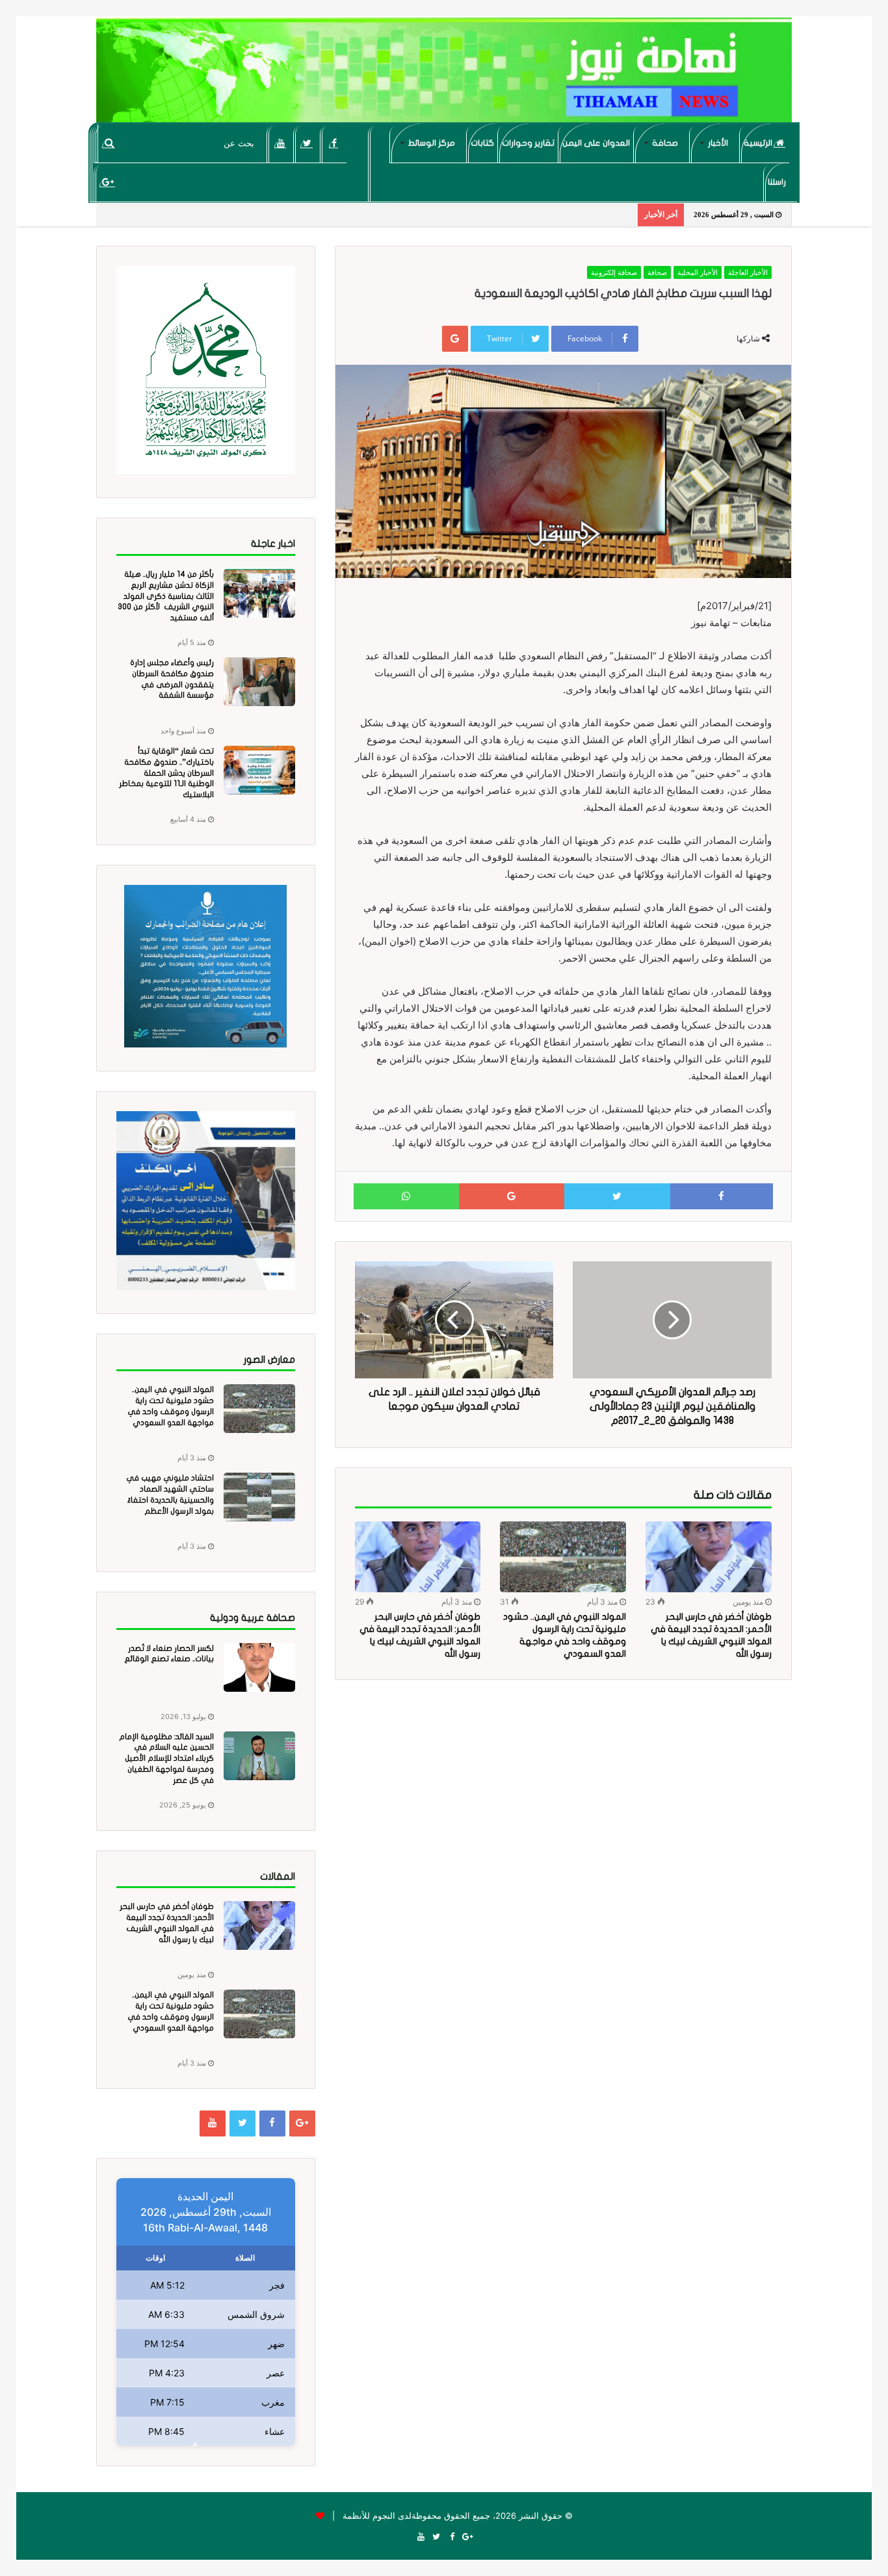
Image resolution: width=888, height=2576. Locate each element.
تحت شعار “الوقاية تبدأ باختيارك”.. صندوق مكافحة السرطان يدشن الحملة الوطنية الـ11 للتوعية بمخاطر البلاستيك (166, 773)
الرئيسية (759, 143)
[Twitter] (307, 143)
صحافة (665, 143)
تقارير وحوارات (528, 143)
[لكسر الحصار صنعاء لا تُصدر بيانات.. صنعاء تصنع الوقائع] (259, 1667)
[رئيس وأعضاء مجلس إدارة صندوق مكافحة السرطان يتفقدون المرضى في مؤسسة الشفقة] (259, 682)
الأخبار (718, 143)
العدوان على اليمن (596, 143)
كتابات (482, 143)
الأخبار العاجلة (748, 272)
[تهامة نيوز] (444, 75)
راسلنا (777, 182)
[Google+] (108, 182)
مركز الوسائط (432, 143)
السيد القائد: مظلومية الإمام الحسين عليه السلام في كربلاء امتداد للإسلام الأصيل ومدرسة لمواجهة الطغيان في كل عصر (166, 1758)
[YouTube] (281, 143)
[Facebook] (334, 143)
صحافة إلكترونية (614, 272)
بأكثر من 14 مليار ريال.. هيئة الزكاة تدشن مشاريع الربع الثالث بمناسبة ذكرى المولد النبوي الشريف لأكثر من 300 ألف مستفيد (166, 596)
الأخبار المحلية (698, 272)
